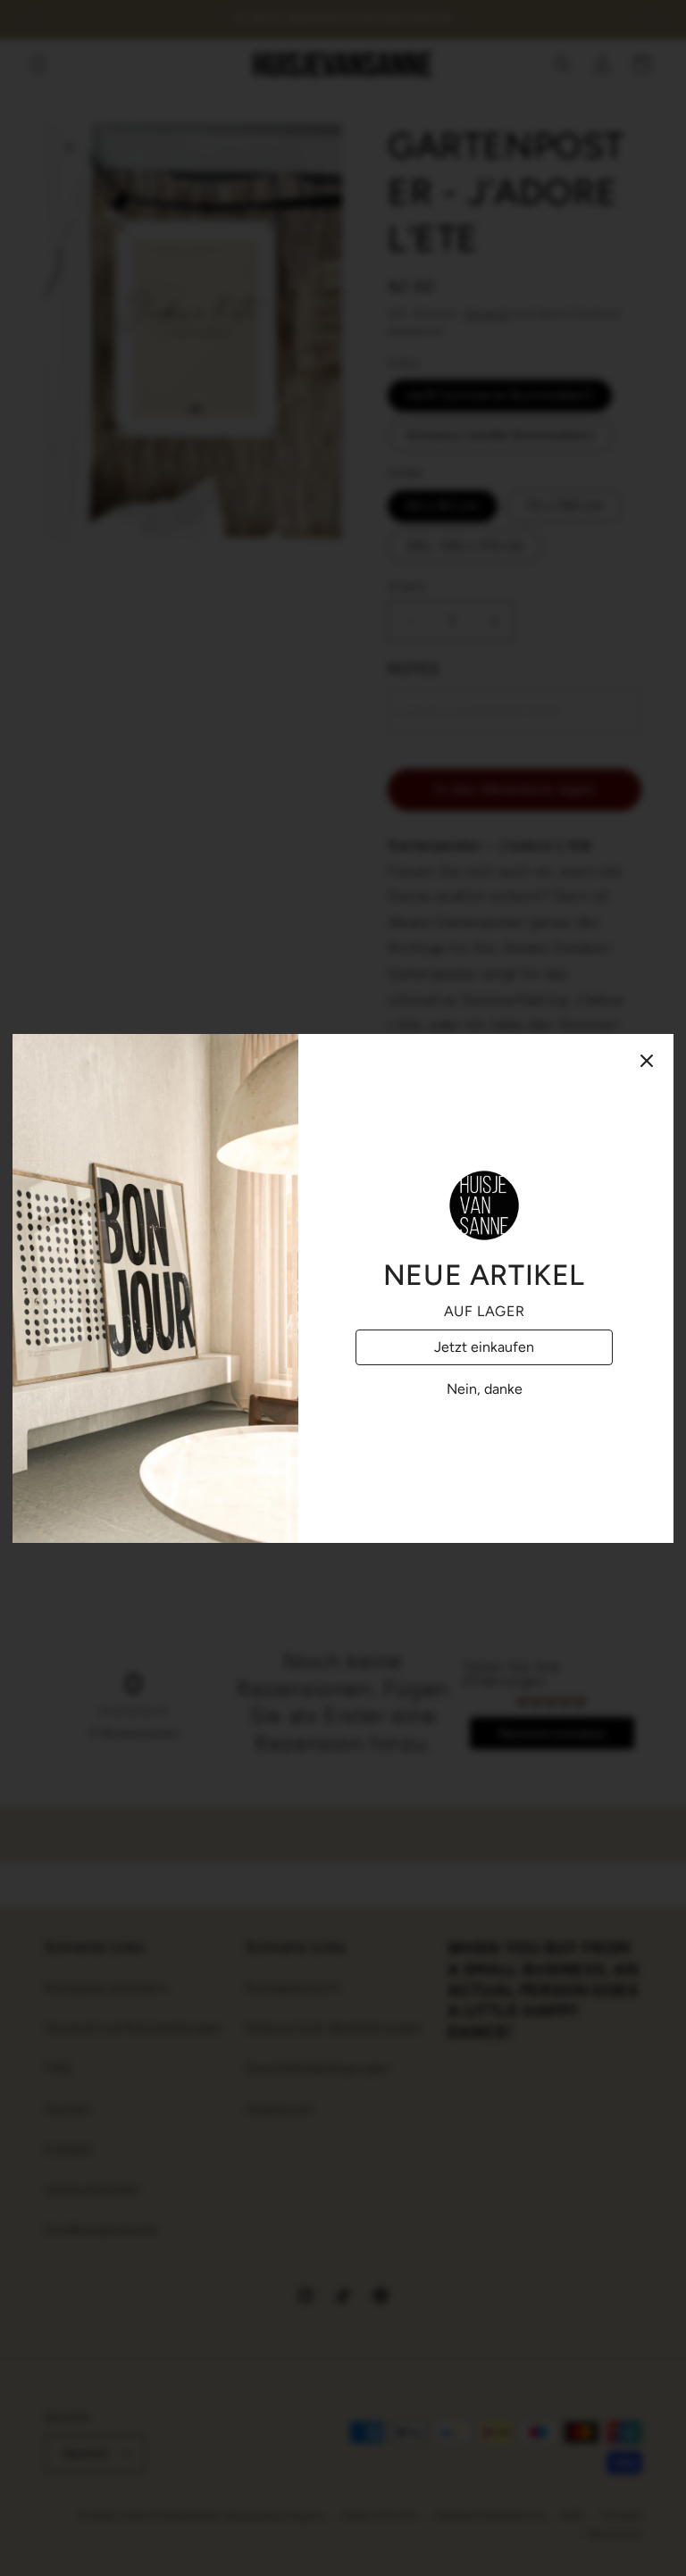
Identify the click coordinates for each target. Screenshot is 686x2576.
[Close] (647, 1061)
